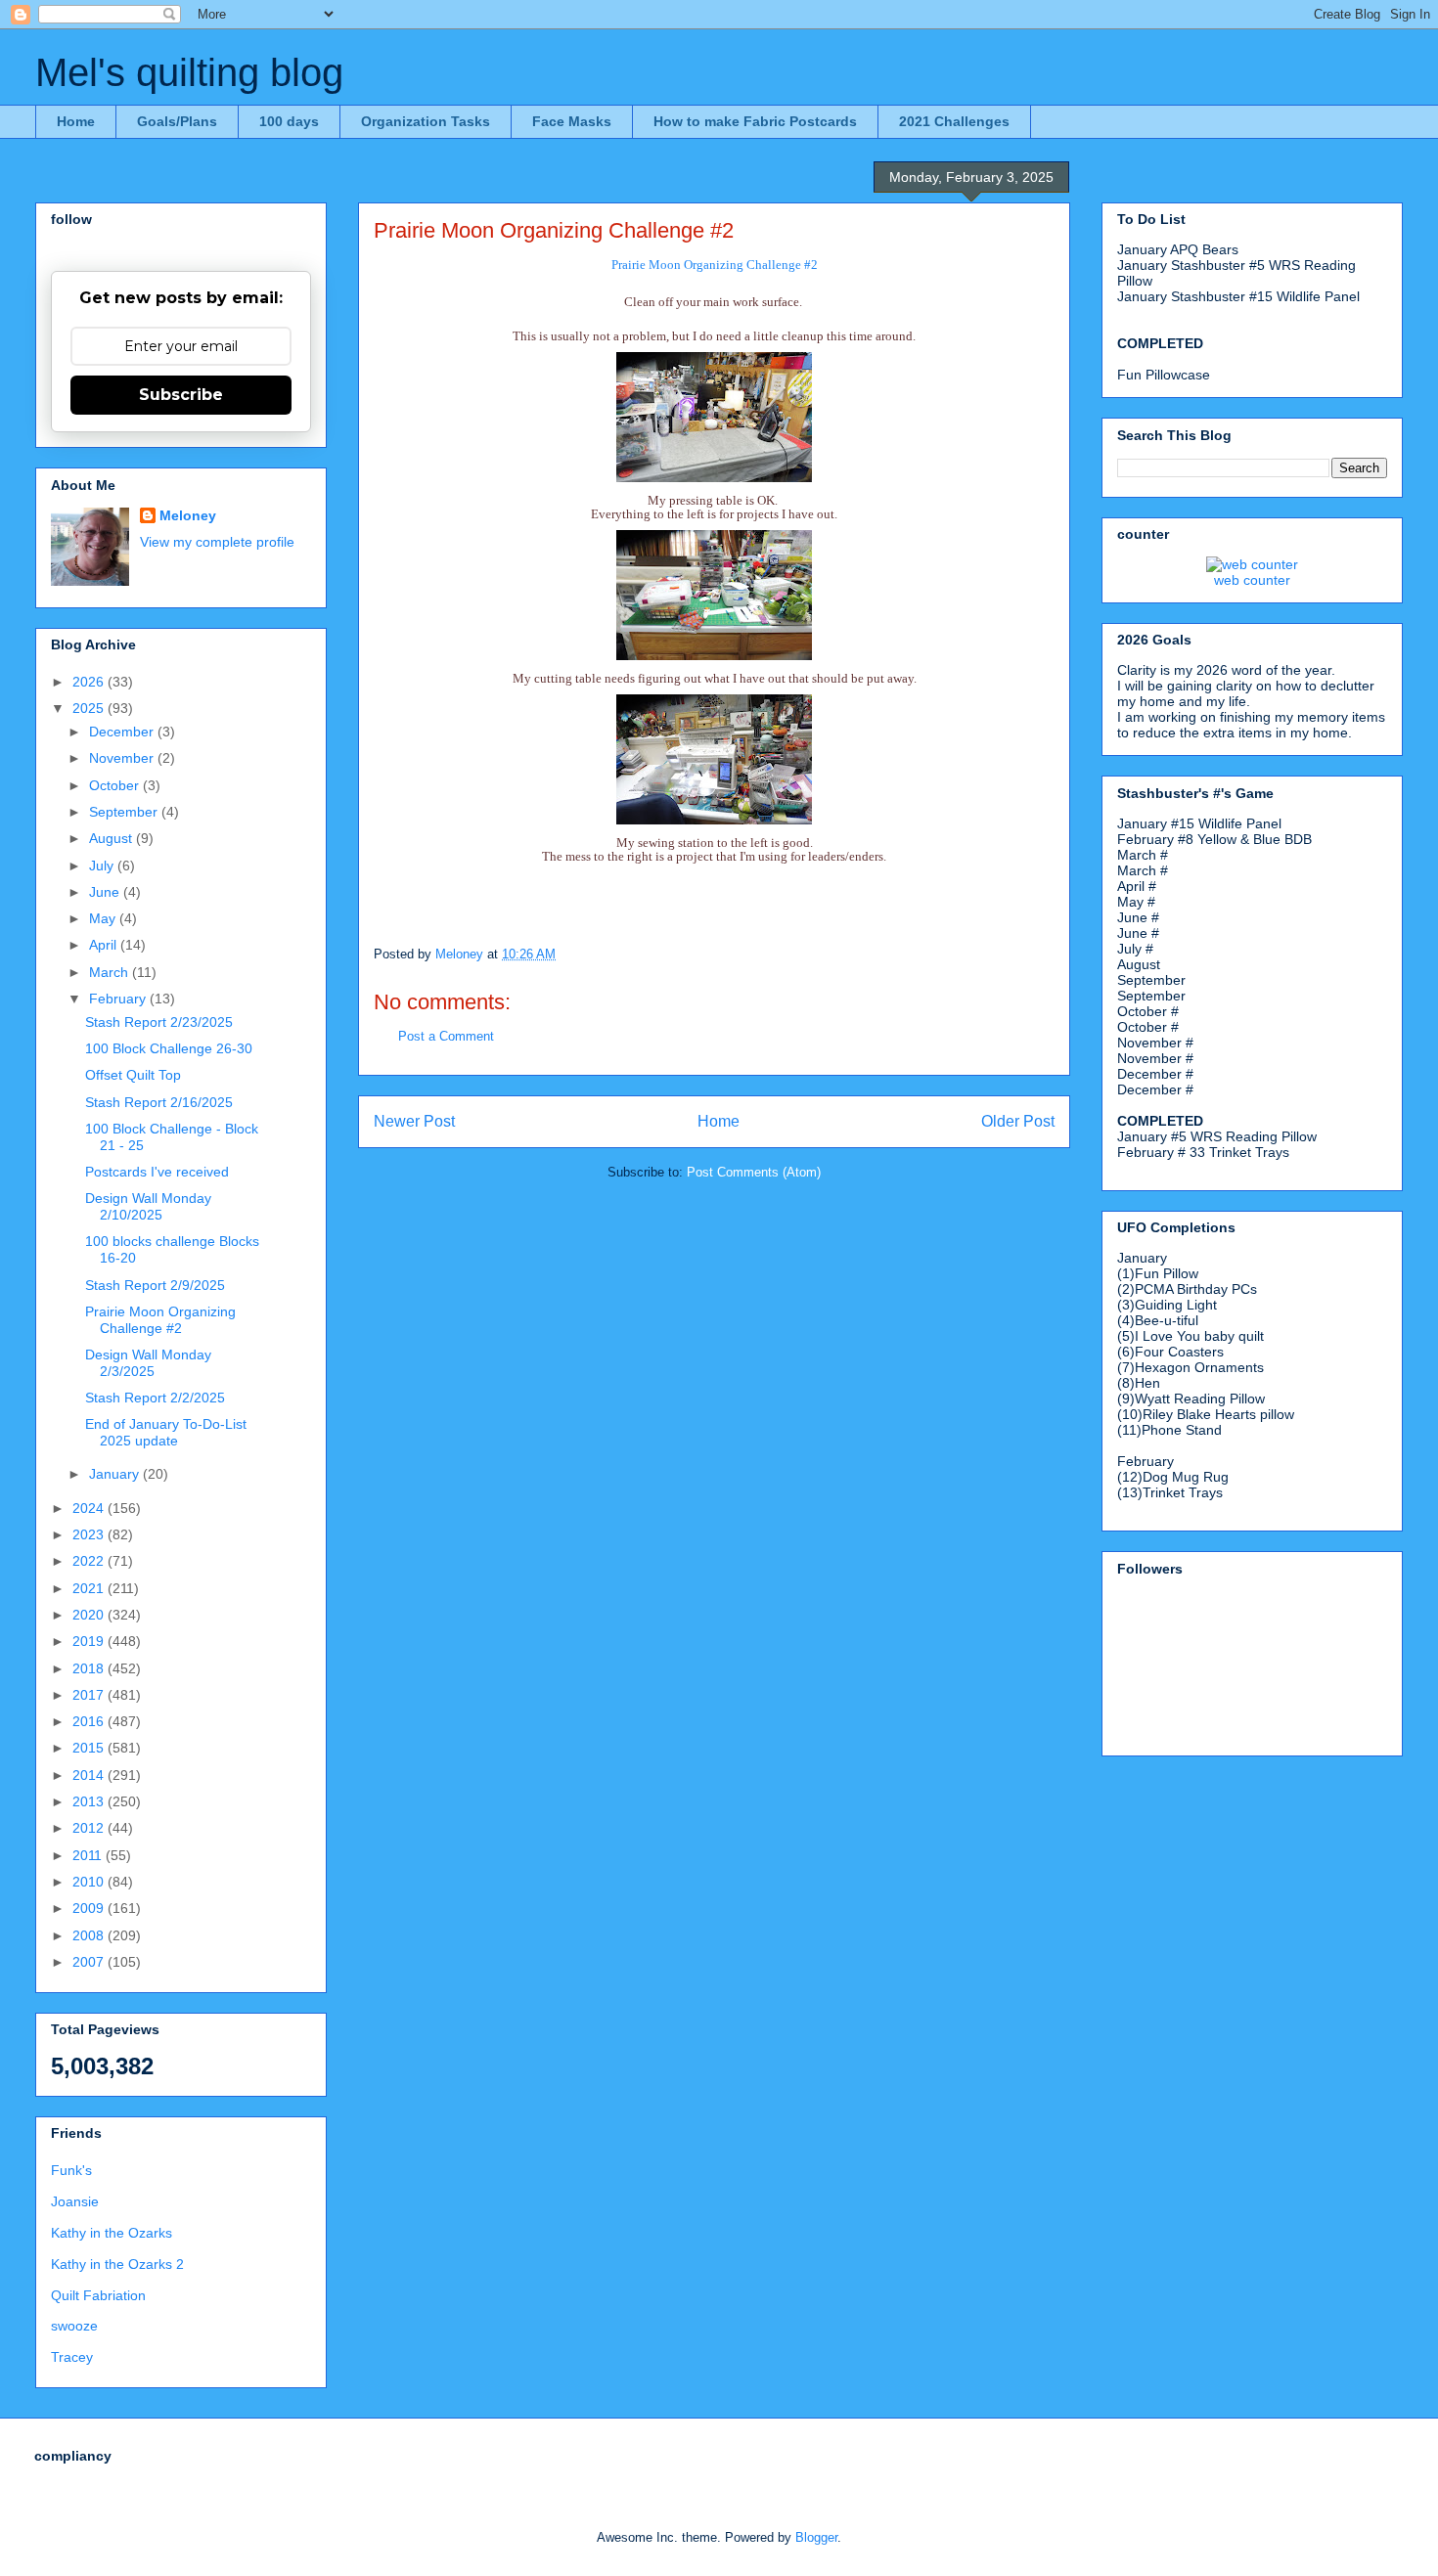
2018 (90, 1668)
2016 (90, 1721)
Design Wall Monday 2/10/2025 (148, 1206)
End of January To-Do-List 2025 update (166, 1432)
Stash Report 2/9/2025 (155, 1285)
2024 (90, 1508)
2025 (90, 708)
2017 (90, 1695)
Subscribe (181, 395)
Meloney (188, 515)
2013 (90, 1801)
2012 (90, 1828)
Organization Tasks (426, 121)
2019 (90, 1641)
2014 (90, 1775)
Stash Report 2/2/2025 (155, 1398)
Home (76, 121)
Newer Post (414, 1121)
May (104, 918)
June (106, 892)
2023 (90, 1534)
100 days (289, 121)
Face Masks (572, 121)
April (105, 945)
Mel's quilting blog (189, 72)
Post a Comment (446, 1036)
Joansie (75, 2201)
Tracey (72, 2357)
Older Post (1018, 1121)
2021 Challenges (954, 121)
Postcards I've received (157, 1172)
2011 (89, 1855)
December (123, 732)
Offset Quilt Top (133, 1075)
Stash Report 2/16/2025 (159, 1102)
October (116, 785)
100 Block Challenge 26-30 (169, 1048)
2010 (90, 1882)
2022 (90, 1561)
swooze (74, 2326)
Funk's (71, 2170)
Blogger (816, 2537)
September (125, 812)
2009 (90, 1908)
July (103, 866)
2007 (90, 1962)
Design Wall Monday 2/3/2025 (148, 1363)
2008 (90, 1935)
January (116, 1474)
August (112, 838)
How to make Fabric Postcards (755, 121)
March (111, 972)
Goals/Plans (177, 121)
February (119, 999)
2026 (90, 682)
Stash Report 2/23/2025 (159, 1022)
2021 (90, 1588)
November (123, 758)
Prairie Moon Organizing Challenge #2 (160, 1320)
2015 (90, 1748)
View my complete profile (217, 542)
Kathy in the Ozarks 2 (117, 2264)
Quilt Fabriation (98, 2295)
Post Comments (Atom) (754, 1172)
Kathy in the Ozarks (112, 2233)
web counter (1252, 580)
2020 (90, 1615)
